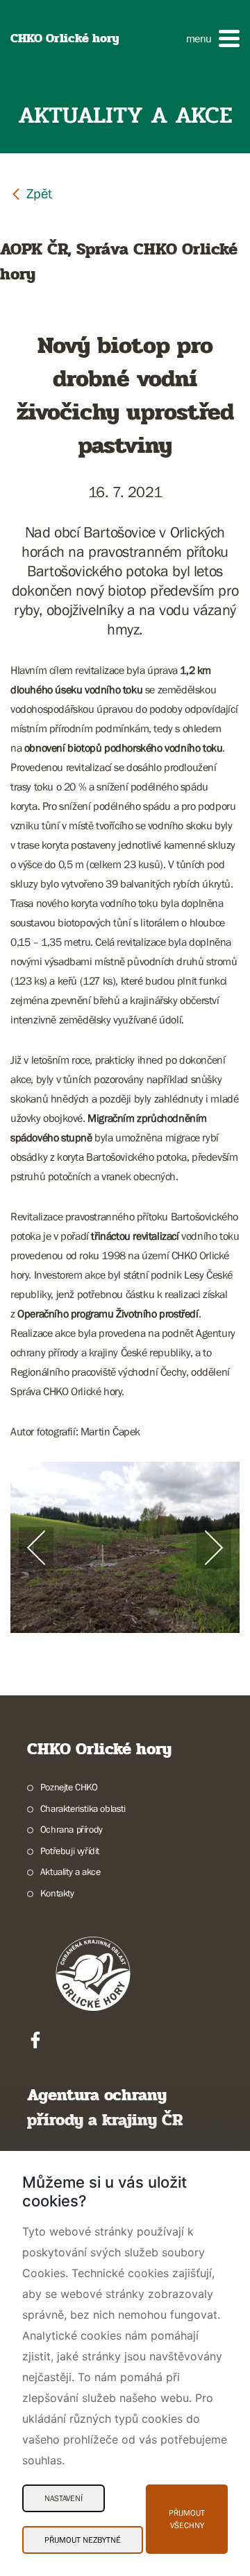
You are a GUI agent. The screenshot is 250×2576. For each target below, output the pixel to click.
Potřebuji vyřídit (70, 1851)
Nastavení (64, 2498)
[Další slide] (214, 1548)
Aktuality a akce (70, 1872)
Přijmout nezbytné (83, 2540)
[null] (31, 193)
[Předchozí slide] (36, 1548)
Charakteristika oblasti (83, 1808)
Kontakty (57, 1893)
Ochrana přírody (72, 1829)
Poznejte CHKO (69, 1787)
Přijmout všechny (187, 2519)
